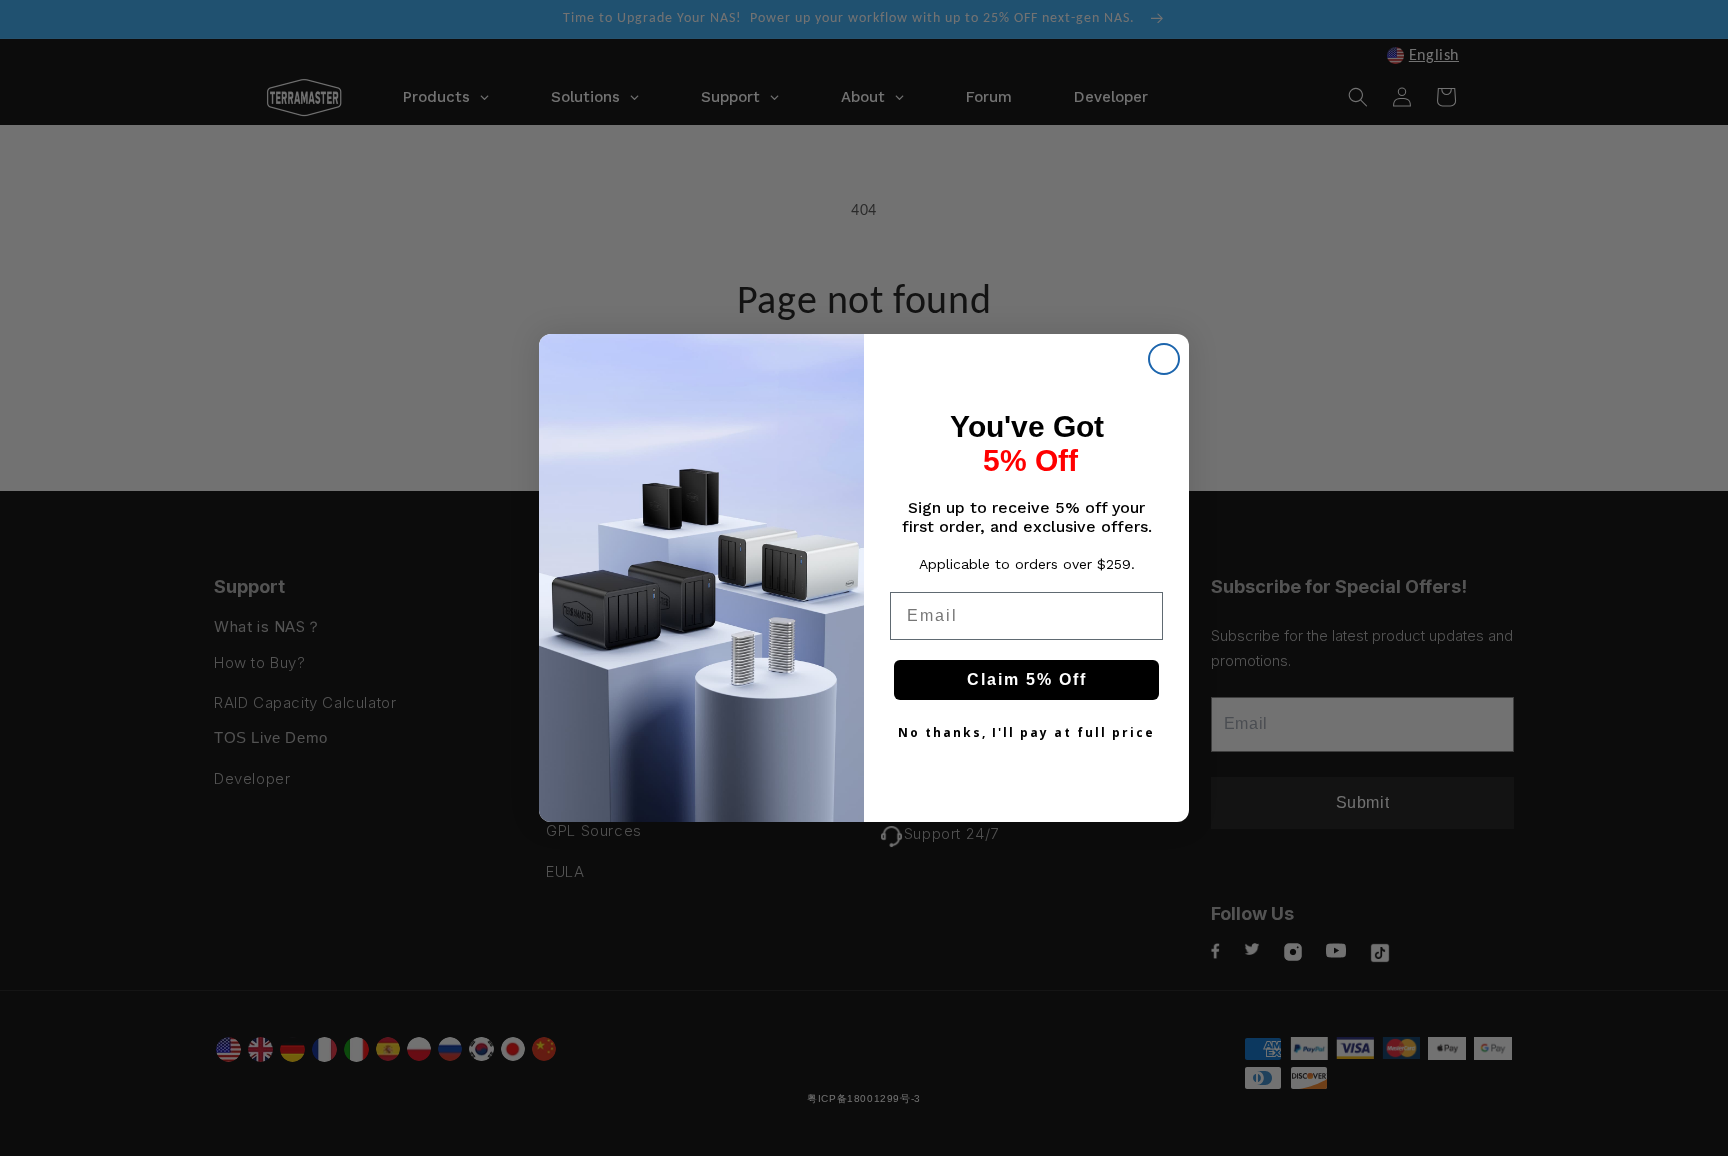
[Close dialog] (1164, 359)
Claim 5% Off (1027, 679)
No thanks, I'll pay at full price (1026, 732)
